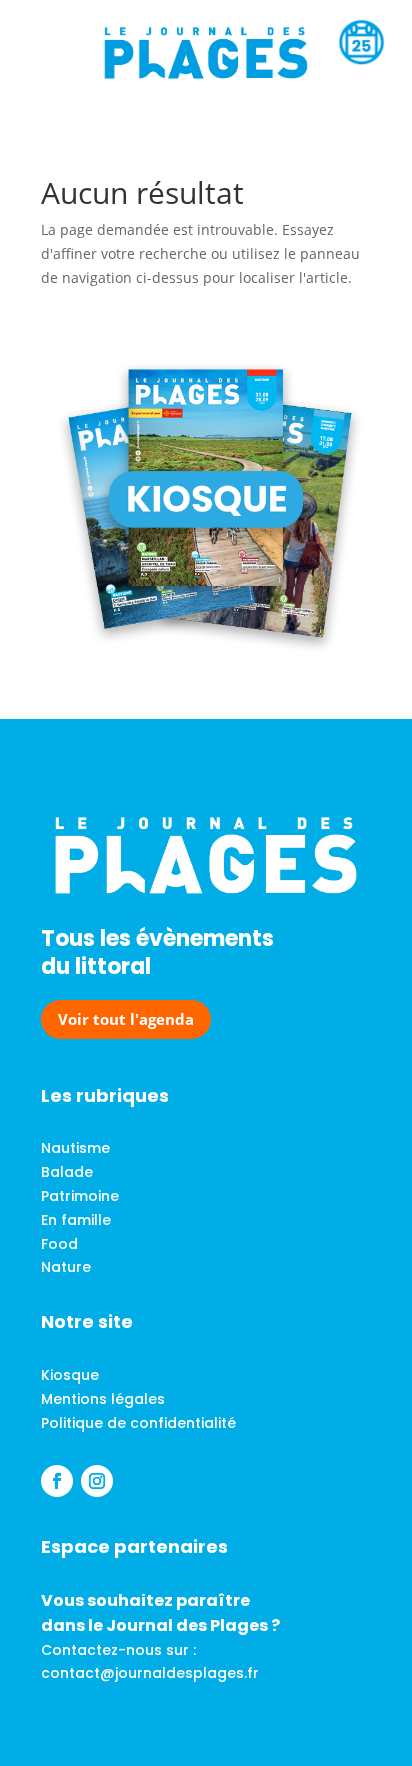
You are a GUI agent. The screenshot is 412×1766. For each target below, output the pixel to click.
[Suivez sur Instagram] (97, 1481)
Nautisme (75, 1148)
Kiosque (70, 1375)
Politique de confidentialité (138, 1423)
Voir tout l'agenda (126, 1019)
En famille (76, 1220)
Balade (67, 1172)
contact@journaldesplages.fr (150, 1673)
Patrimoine (80, 1196)
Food (59, 1244)
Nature (66, 1267)
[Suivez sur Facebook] (57, 1481)
